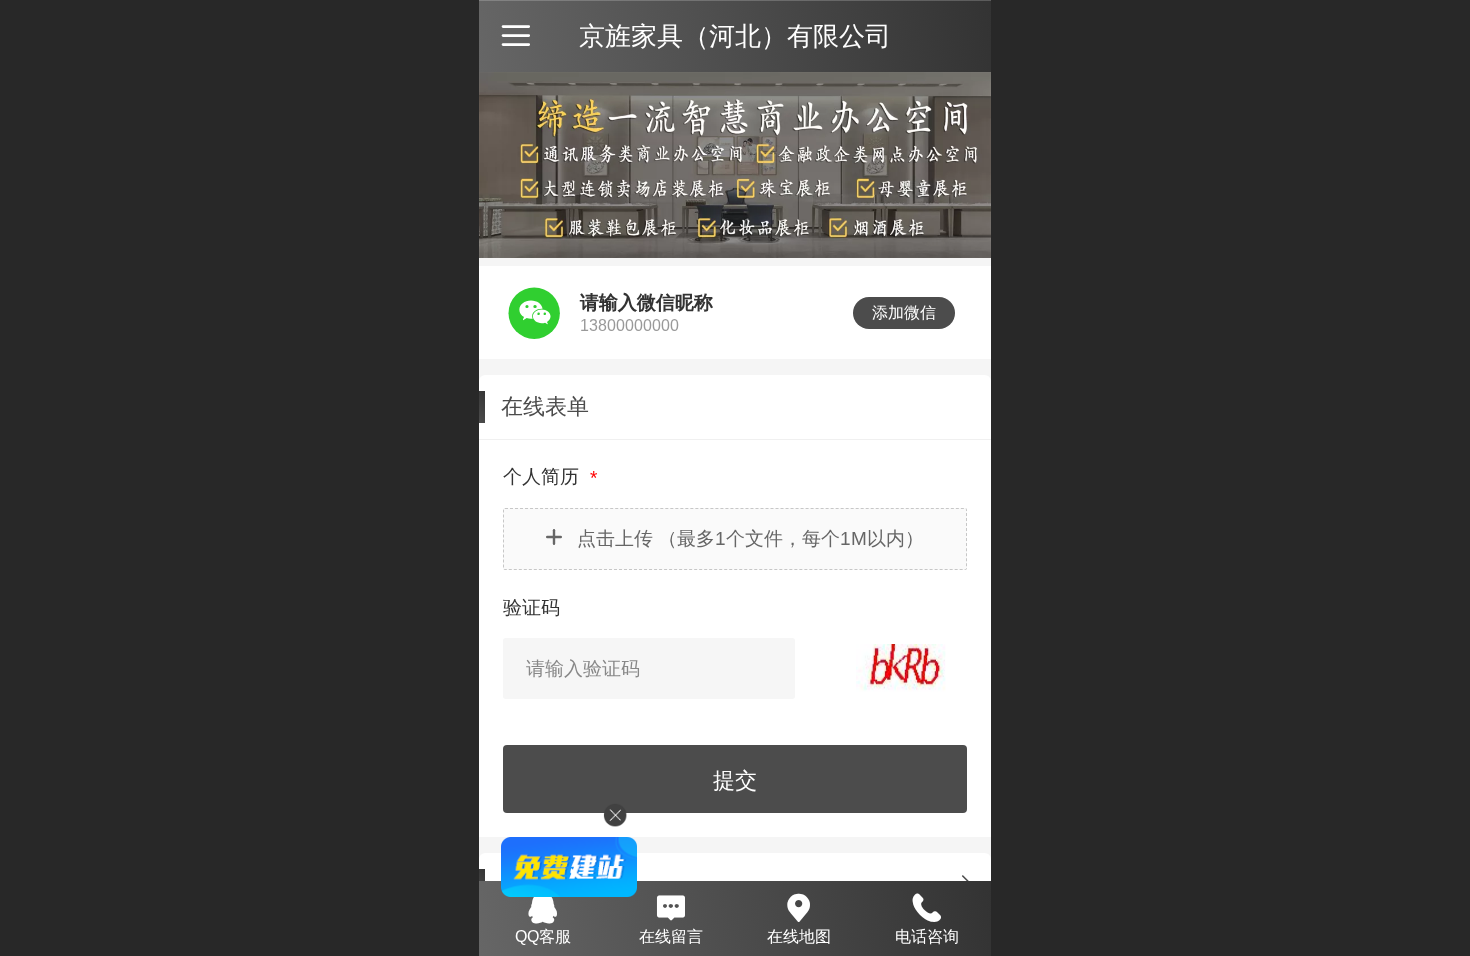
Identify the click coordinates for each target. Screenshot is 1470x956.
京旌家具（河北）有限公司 (735, 36)
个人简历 (543, 476)
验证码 (531, 607)
